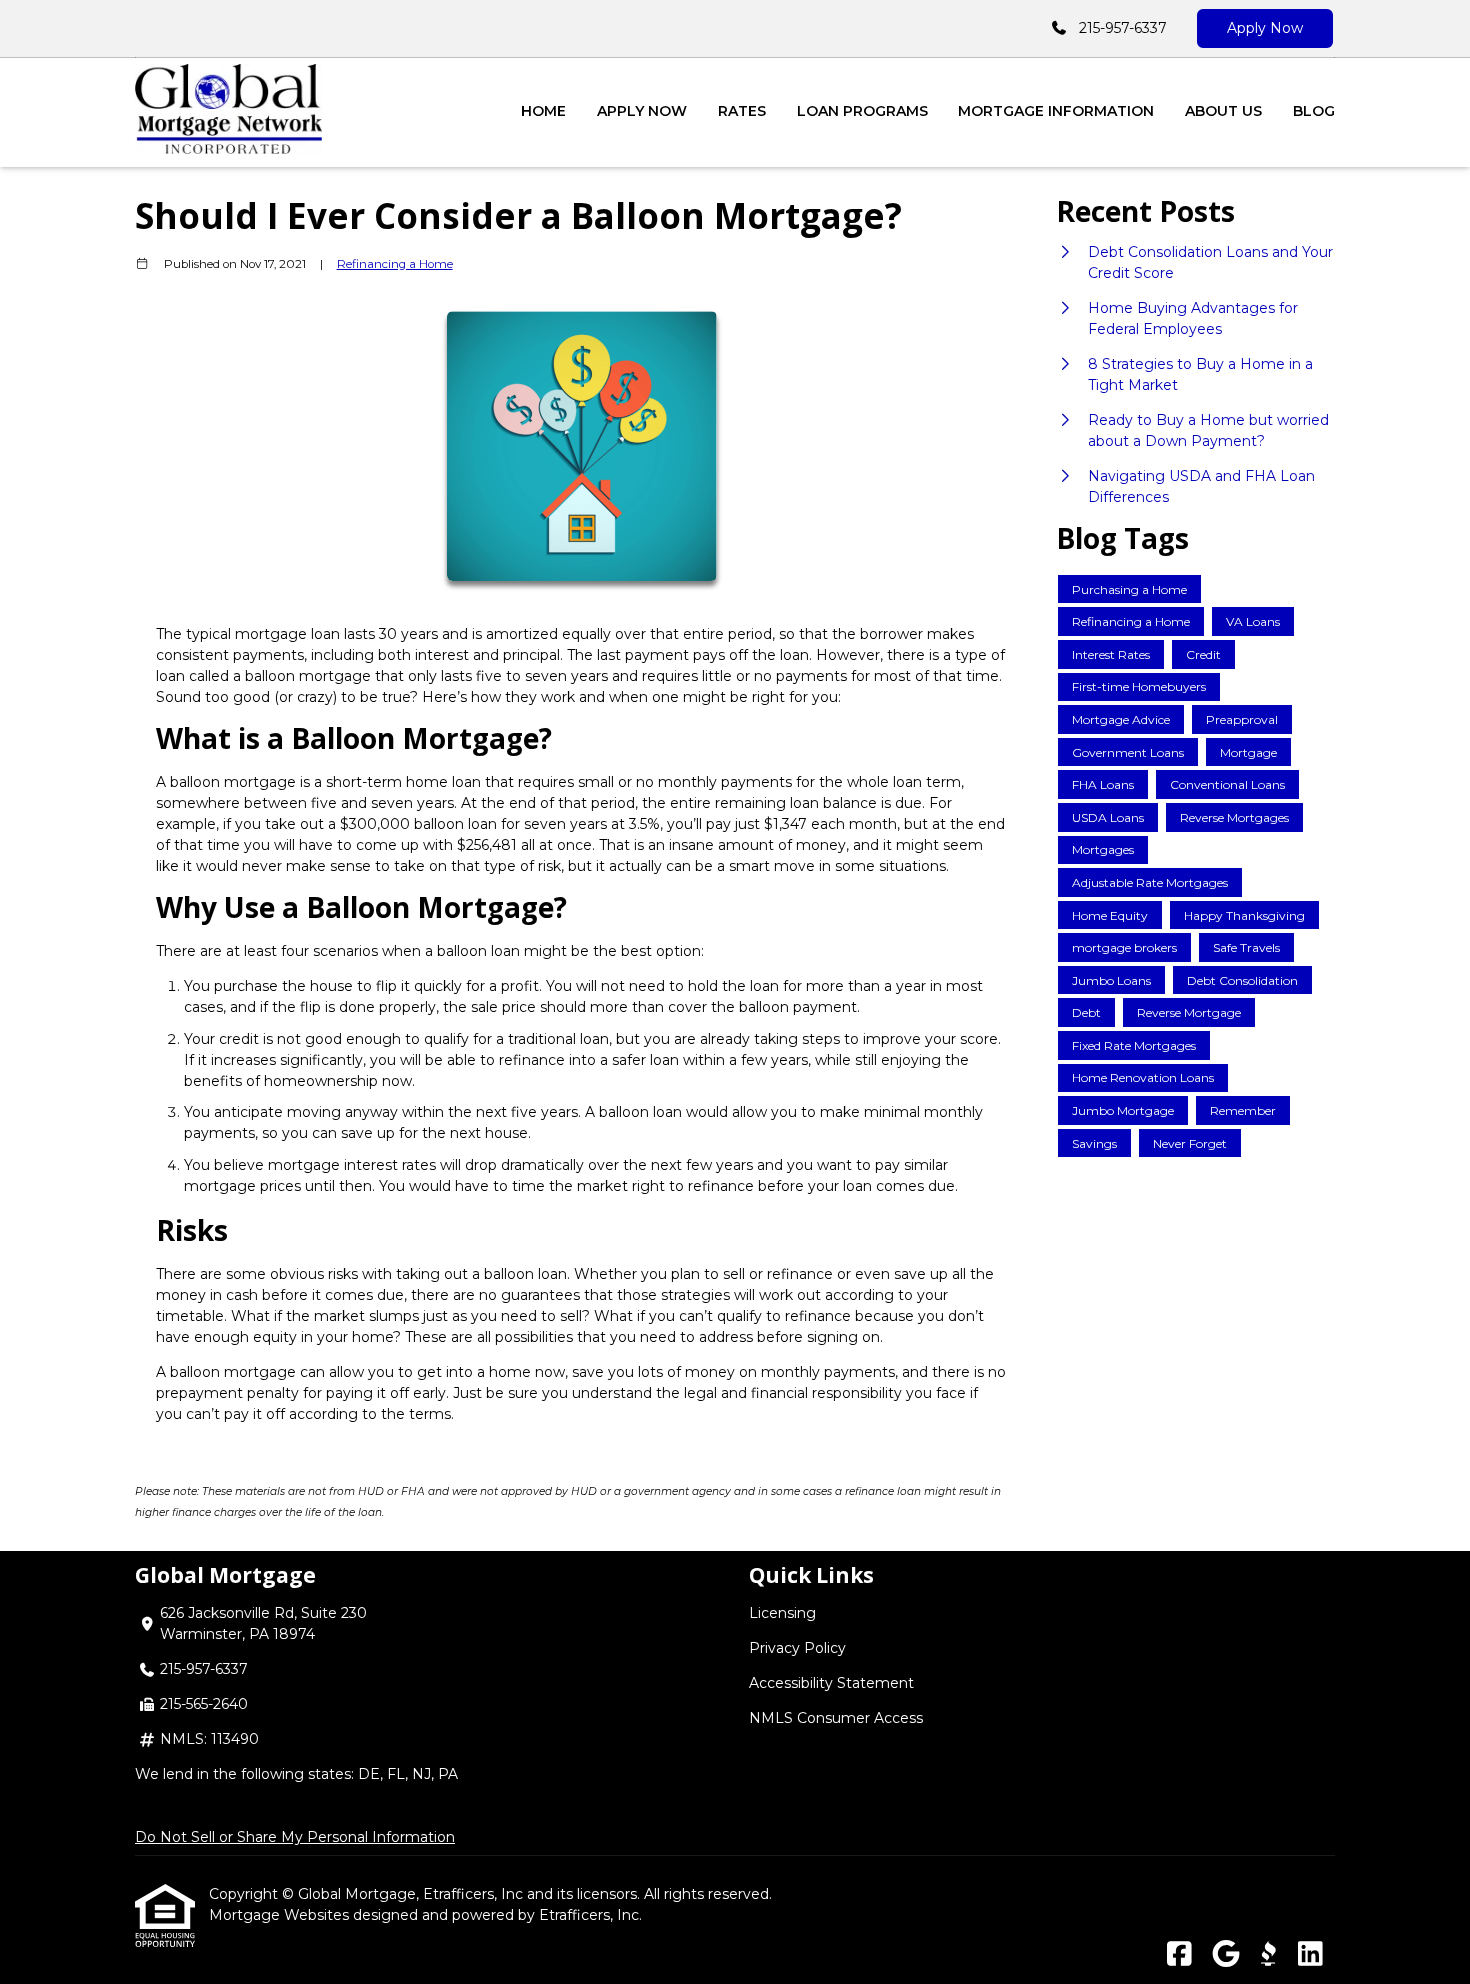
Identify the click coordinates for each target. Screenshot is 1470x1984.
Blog (1314, 111)
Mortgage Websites (281, 1915)
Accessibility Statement (831, 1683)
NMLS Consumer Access (836, 1718)
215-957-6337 (1123, 28)
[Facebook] (1179, 1955)
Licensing (782, 1613)
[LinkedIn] (1310, 1955)
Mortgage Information (1056, 111)
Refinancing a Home (395, 264)
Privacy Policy (797, 1648)
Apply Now (1265, 28)
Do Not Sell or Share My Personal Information (295, 1837)
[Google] (1225, 1955)
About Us (1223, 111)
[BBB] (1268, 1955)
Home (543, 111)
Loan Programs (862, 111)
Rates (742, 111)
